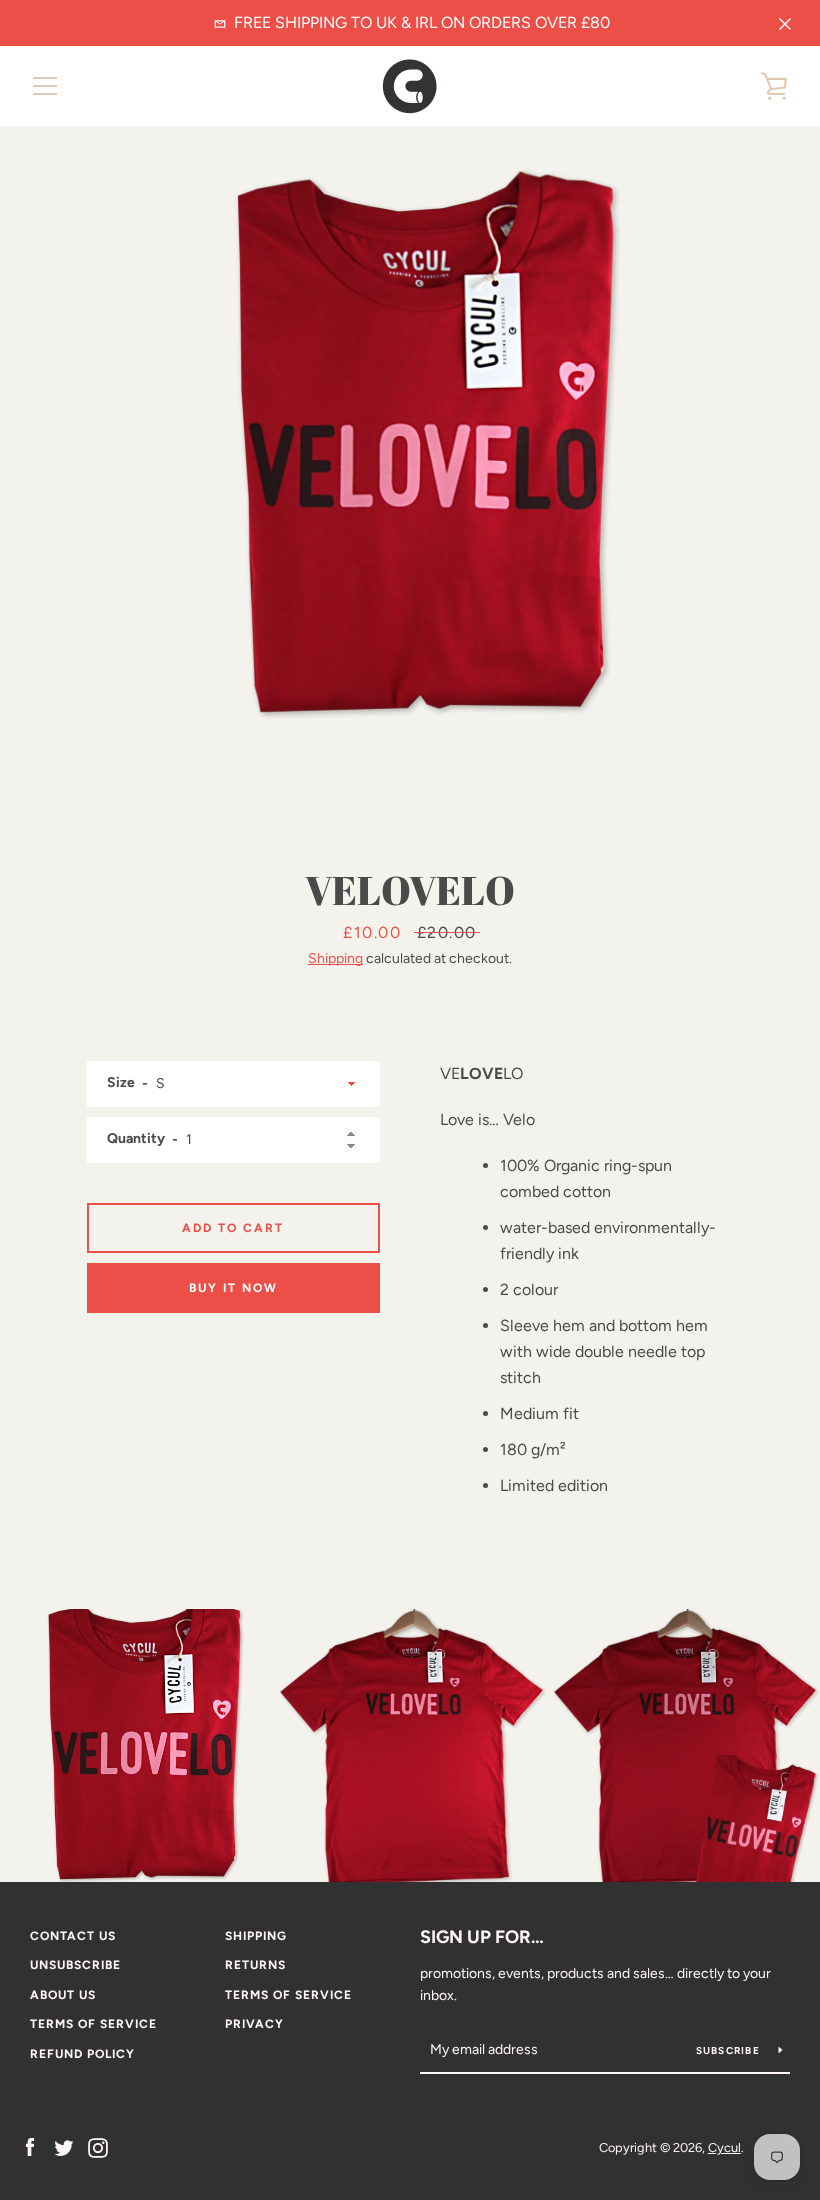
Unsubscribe (75, 1965)
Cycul (724, 2147)
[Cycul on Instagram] (98, 2146)
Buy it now (233, 1288)
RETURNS (255, 1965)
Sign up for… (482, 1937)
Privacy (254, 2024)
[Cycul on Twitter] (64, 2146)
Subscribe (730, 2050)
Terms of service (93, 2024)
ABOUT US (63, 1995)
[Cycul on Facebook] (30, 2146)
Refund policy (82, 2054)
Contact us (73, 1936)
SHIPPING (256, 1936)
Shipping (335, 958)
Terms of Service (288, 1995)
